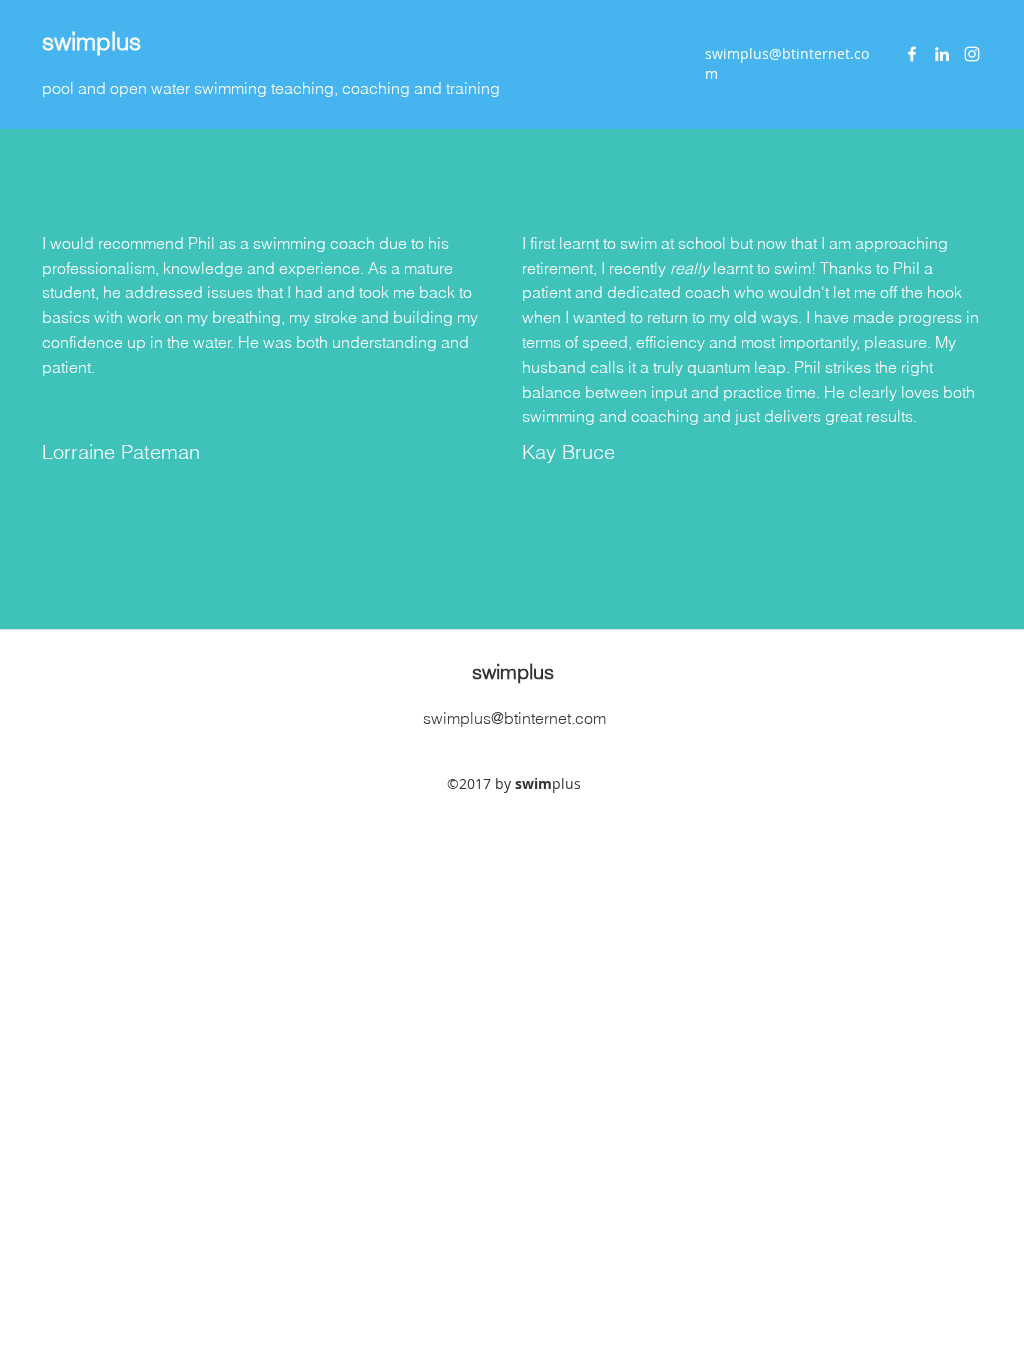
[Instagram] (972, 54)
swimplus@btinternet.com (514, 718)
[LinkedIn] (942, 54)
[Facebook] (912, 54)
